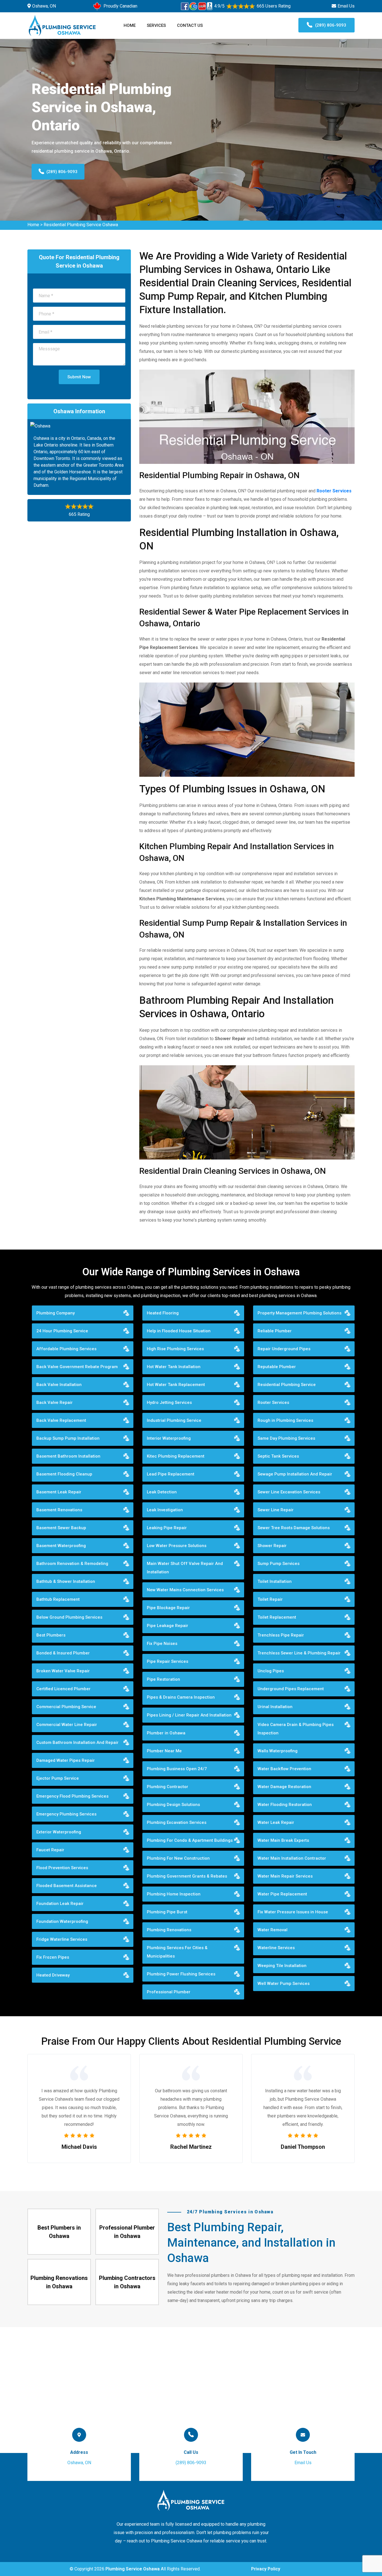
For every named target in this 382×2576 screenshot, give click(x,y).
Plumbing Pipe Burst (167, 1912)
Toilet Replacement (277, 1617)
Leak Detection (162, 1492)
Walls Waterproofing (278, 1751)
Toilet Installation (275, 1581)
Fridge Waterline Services (62, 1939)
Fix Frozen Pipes (53, 1957)
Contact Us (190, 25)
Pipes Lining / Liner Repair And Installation (189, 1715)
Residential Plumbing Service (287, 1385)
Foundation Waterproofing (62, 1921)
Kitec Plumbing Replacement (176, 1456)
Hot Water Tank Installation (174, 1367)
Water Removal (273, 1930)
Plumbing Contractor (168, 1787)
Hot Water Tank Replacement (176, 1385)
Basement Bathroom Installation (68, 1456)
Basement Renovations (59, 1510)
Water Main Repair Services (285, 1876)
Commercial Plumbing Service (66, 1707)
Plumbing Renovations (169, 1930)
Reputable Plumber (277, 1367)
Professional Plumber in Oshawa (127, 2232)
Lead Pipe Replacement (171, 1474)
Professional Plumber (169, 1992)
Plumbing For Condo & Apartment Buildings (190, 1840)
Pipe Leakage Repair (168, 1626)
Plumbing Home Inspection (174, 1894)
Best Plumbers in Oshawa (59, 2232)
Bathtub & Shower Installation (66, 1581)
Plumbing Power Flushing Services (181, 1974)
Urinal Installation (275, 1707)
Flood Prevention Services (62, 1868)
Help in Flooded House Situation (179, 1331)
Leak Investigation (165, 1510)
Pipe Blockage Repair (168, 1608)
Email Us (346, 6)
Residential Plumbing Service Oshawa (81, 225)
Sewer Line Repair (276, 1510)
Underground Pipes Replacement (291, 1689)
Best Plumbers (51, 1635)
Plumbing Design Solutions (173, 1805)
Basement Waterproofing (61, 1546)
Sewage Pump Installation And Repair (295, 1474)
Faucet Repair (50, 1850)
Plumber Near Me (164, 1751)
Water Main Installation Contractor (292, 1858)
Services (156, 25)
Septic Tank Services (278, 1456)
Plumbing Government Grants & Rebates (187, 1876)
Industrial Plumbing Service (174, 1420)
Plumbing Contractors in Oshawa (127, 2282)
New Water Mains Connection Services (185, 1590)
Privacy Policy (266, 2569)
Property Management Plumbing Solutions (300, 1313)
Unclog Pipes (271, 1671)
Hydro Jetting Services (169, 1402)
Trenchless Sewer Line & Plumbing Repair (299, 1653)
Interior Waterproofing (169, 1438)
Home (130, 25)
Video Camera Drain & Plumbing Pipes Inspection (296, 1729)
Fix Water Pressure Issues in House (293, 1912)
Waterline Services (276, 1948)
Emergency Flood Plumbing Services (72, 1796)
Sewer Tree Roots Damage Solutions (294, 1528)
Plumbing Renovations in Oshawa (59, 2282)
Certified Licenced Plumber (63, 1689)
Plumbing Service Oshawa (133, 2569)
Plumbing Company (56, 1313)
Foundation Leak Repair (60, 1904)
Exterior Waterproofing (59, 1832)
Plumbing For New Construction (178, 1858)
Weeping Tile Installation (282, 1966)
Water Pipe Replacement (282, 1894)
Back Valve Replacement (61, 1420)
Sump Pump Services (279, 1564)
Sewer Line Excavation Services (289, 1492)
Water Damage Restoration (284, 1787)
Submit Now (79, 377)
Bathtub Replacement (58, 1599)
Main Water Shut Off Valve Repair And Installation (185, 1568)
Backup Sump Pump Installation (68, 1438)
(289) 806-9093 (331, 25)
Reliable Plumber (275, 1331)
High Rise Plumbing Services (175, 1349)
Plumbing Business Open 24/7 (177, 1769)
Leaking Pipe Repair (167, 1528)
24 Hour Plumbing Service (62, 1331)
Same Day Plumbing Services (286, 1438)
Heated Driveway (53, 1975)
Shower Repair (272, 1546)
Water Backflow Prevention (284, 1769)
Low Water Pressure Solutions (177, 1546)
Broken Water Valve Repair (63, 1671)
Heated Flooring (163, 1313)
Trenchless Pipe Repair (281, 1635)
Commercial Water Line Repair (67, 1725)
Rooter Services (273, 1402)
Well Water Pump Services (284, 1984)
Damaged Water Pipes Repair (66, 1760)
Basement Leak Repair (59, 1492)
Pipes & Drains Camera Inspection (181, 1697)
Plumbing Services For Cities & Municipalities (177, 1952)
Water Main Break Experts (283, 1840)
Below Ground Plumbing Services (69, 1617)
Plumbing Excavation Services (177, 1822)
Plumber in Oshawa (166, 1733)
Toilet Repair (270, 1599)
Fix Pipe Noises (162, 1644)
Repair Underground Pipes (284, 1349)
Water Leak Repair (276, 1822)
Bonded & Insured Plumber (63, 1653)
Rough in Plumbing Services (285, 1420)
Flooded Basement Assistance (67, 1886)
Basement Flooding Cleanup (64, 1474)
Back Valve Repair (55, 1402)
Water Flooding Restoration (285, 1805)
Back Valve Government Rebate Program (77, 1367)
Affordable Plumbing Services (66, 1349)
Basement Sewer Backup (61, 1528)
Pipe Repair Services (168, 1661)
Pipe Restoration (163, 1679)
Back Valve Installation (59, 1385)
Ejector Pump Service (58, 1778)
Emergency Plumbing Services (66, 1814)
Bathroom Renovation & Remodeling (72, 1564)
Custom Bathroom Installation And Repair (77, 1742)
